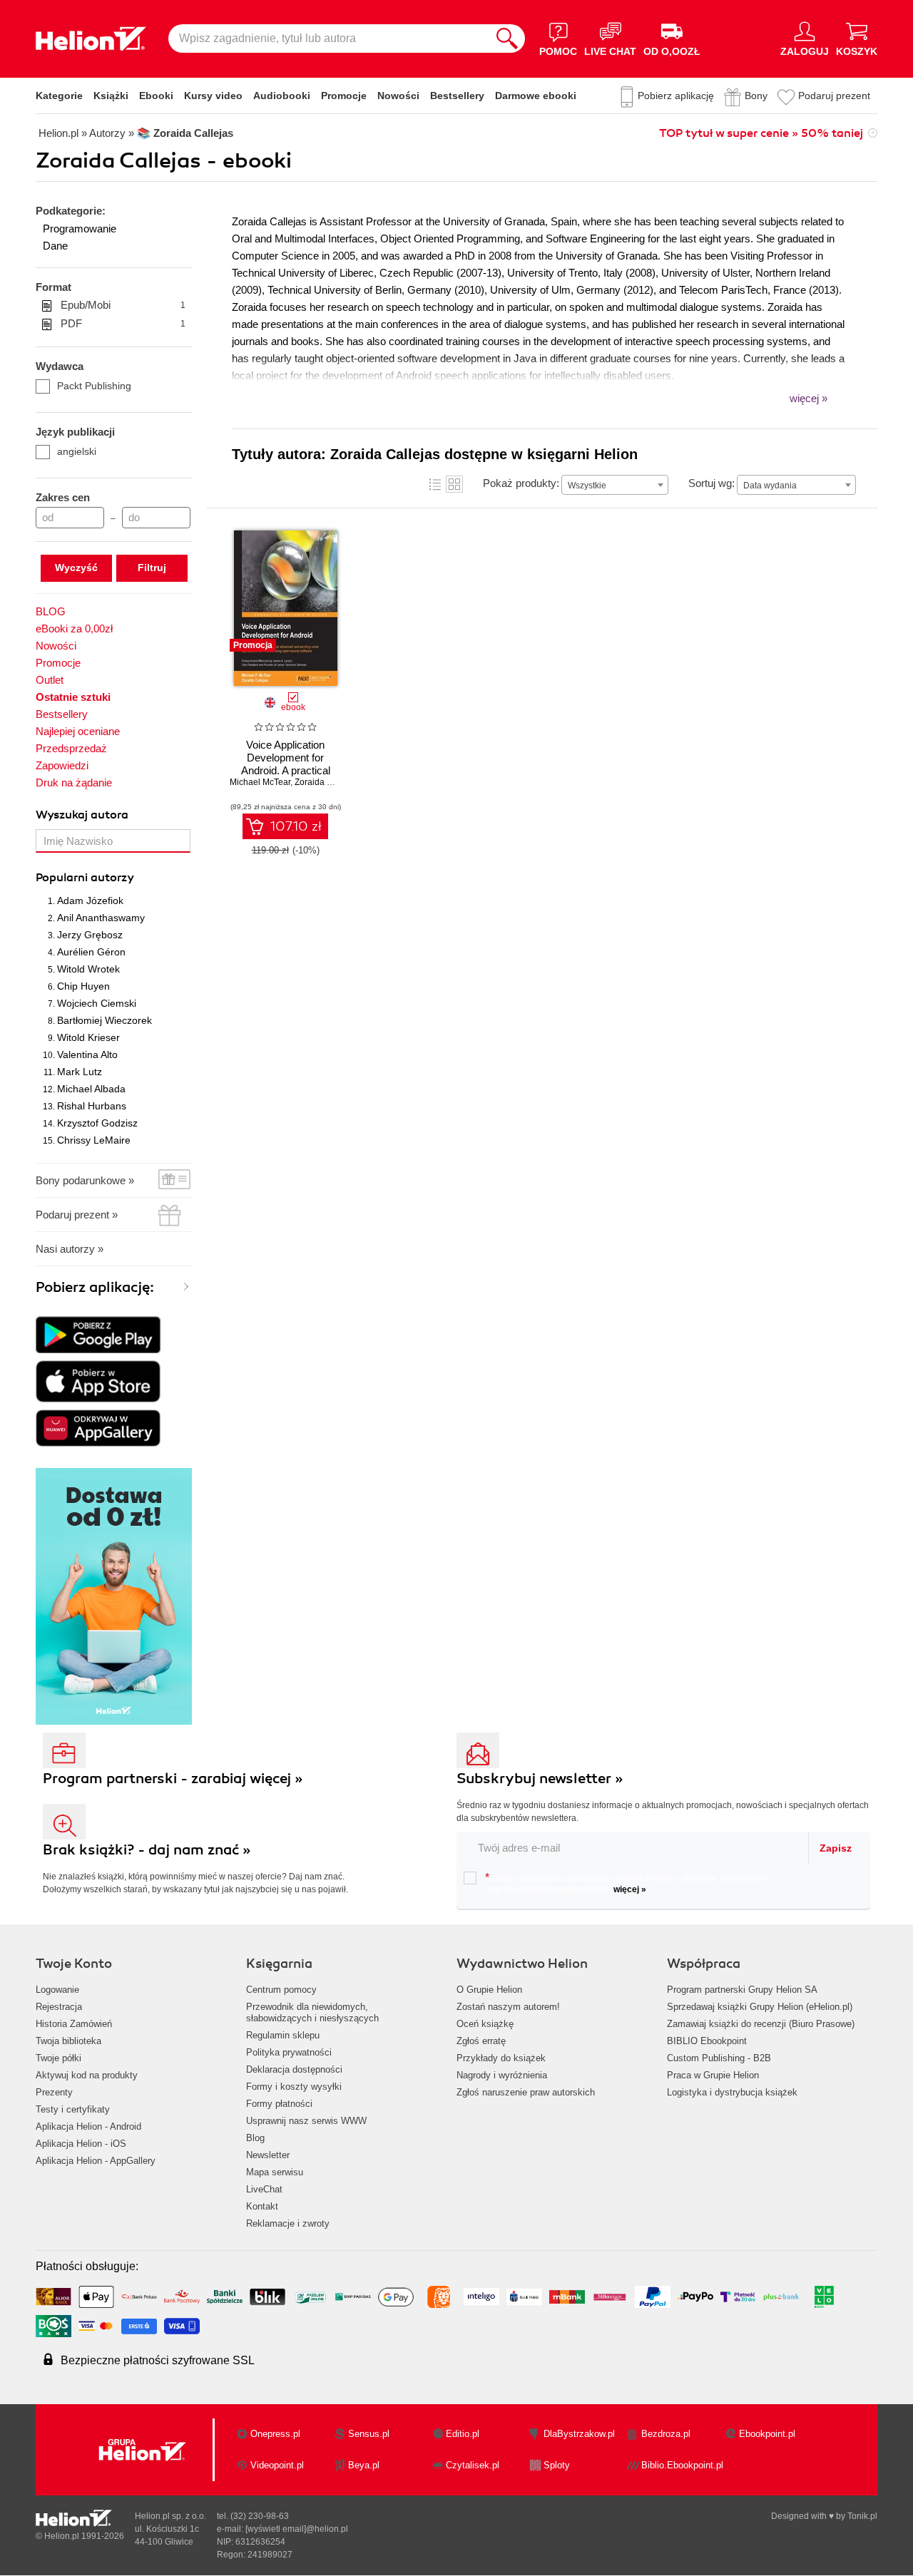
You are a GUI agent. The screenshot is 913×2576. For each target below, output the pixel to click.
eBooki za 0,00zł (74, 628)
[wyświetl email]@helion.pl (297, 2529)
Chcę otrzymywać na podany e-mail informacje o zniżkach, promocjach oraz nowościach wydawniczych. (626, 1883)
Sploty (557, 2465)
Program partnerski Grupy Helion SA (742, 1990)
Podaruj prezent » (77, 1215)
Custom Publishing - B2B (719, 2058)
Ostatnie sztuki (73, 697)
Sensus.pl (369, 2434)
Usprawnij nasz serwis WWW (306, 2121)
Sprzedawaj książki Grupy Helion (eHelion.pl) (760, 2007)
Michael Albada (91, 1089)
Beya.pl (364, 2465)
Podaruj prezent (834, 96)
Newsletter (268, 2155)
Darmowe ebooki (536, 96)
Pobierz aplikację (676, 96)
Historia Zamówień (74, 2024)
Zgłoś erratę (481, 2041)
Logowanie (57, 1990)
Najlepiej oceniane (78, 731)
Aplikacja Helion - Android (88, 2126)
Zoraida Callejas (327, 782)
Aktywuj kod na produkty (87, 2075)
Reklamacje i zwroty (288, 2223)
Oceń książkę (485, 2024)
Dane (55, 246)
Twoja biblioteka (68, 2041)
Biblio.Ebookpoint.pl (682, 2465)
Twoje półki (58, 2058)
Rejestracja (59, 2007)
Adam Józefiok (90, 900)
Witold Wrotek (88, 969)
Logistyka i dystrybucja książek (732, 2092)
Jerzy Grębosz (90, 935)
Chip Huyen (83, 986)
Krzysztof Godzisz (97, 1123)
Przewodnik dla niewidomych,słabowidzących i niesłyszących (312, 2012)
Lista (435, 484)
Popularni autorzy (85, 878)
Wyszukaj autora (82, 815)
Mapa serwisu (275, 2172)
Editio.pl (463, 2434)
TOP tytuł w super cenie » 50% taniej (761, 133)
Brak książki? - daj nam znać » (147, 1850)
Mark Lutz (80, 1072)
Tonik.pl (862, 2516)
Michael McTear (260, 782)
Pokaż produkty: (521, 483)
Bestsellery (457, 96)
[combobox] (615, 485)
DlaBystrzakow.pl (579, 2434)
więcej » (630, 1889)
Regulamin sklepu (283, 2035)
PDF (123, 323)
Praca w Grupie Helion (713, 2075)
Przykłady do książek (501, 2058)
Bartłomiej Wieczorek (104, 1020)
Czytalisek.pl (473, 2465)
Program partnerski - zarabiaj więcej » (173, 1779)
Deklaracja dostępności (294, 2069)
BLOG (51, 611)
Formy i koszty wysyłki (294, 2087)
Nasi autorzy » (70, 1249)
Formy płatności (279, 2104)
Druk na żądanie (74, 782)
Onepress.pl (275, 2434)
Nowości (398, 96)
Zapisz (836, 1848)
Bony (756, 96)
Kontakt (262, 2206)
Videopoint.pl (277, 2465)
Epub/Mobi (123, 305)
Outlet (50, 680)
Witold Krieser (88, 1037)
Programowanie (80, 229)
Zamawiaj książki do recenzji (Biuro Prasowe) (761, 2024)
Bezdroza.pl (666, 2434)
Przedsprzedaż (71, 748)
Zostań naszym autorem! (508, 2007)
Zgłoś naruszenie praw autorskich (526, 2092)
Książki (111, 96)
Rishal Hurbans (92, 1106)
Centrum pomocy (281, 1990)
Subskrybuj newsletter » (540, 1779)
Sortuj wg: (711, 483)
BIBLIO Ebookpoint (707, 2041)
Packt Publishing (94, 386)
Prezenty (54, 2092)
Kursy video (213, 96)
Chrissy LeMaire (94, 1140)
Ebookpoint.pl (767, 2434)
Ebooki (156, 96)
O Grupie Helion (489, 1990)
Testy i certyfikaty (73, 2109)
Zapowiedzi (62, 765)
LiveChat (264, 2189)
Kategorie (59, 96)
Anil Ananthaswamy (101, 918)
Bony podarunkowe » (85, 1180)
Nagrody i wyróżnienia (502, 2075)
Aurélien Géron (91, 952)
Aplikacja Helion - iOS (81, 2144)
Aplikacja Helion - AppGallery (96, 2161)
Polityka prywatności (289, 2052)
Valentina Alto (87, 1054)
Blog (255, 2138)
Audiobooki (282, 96)
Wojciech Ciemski (97, 1003)
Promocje (344, 96)
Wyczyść (76, 568)
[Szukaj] (507, 39)
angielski (77, 451)
